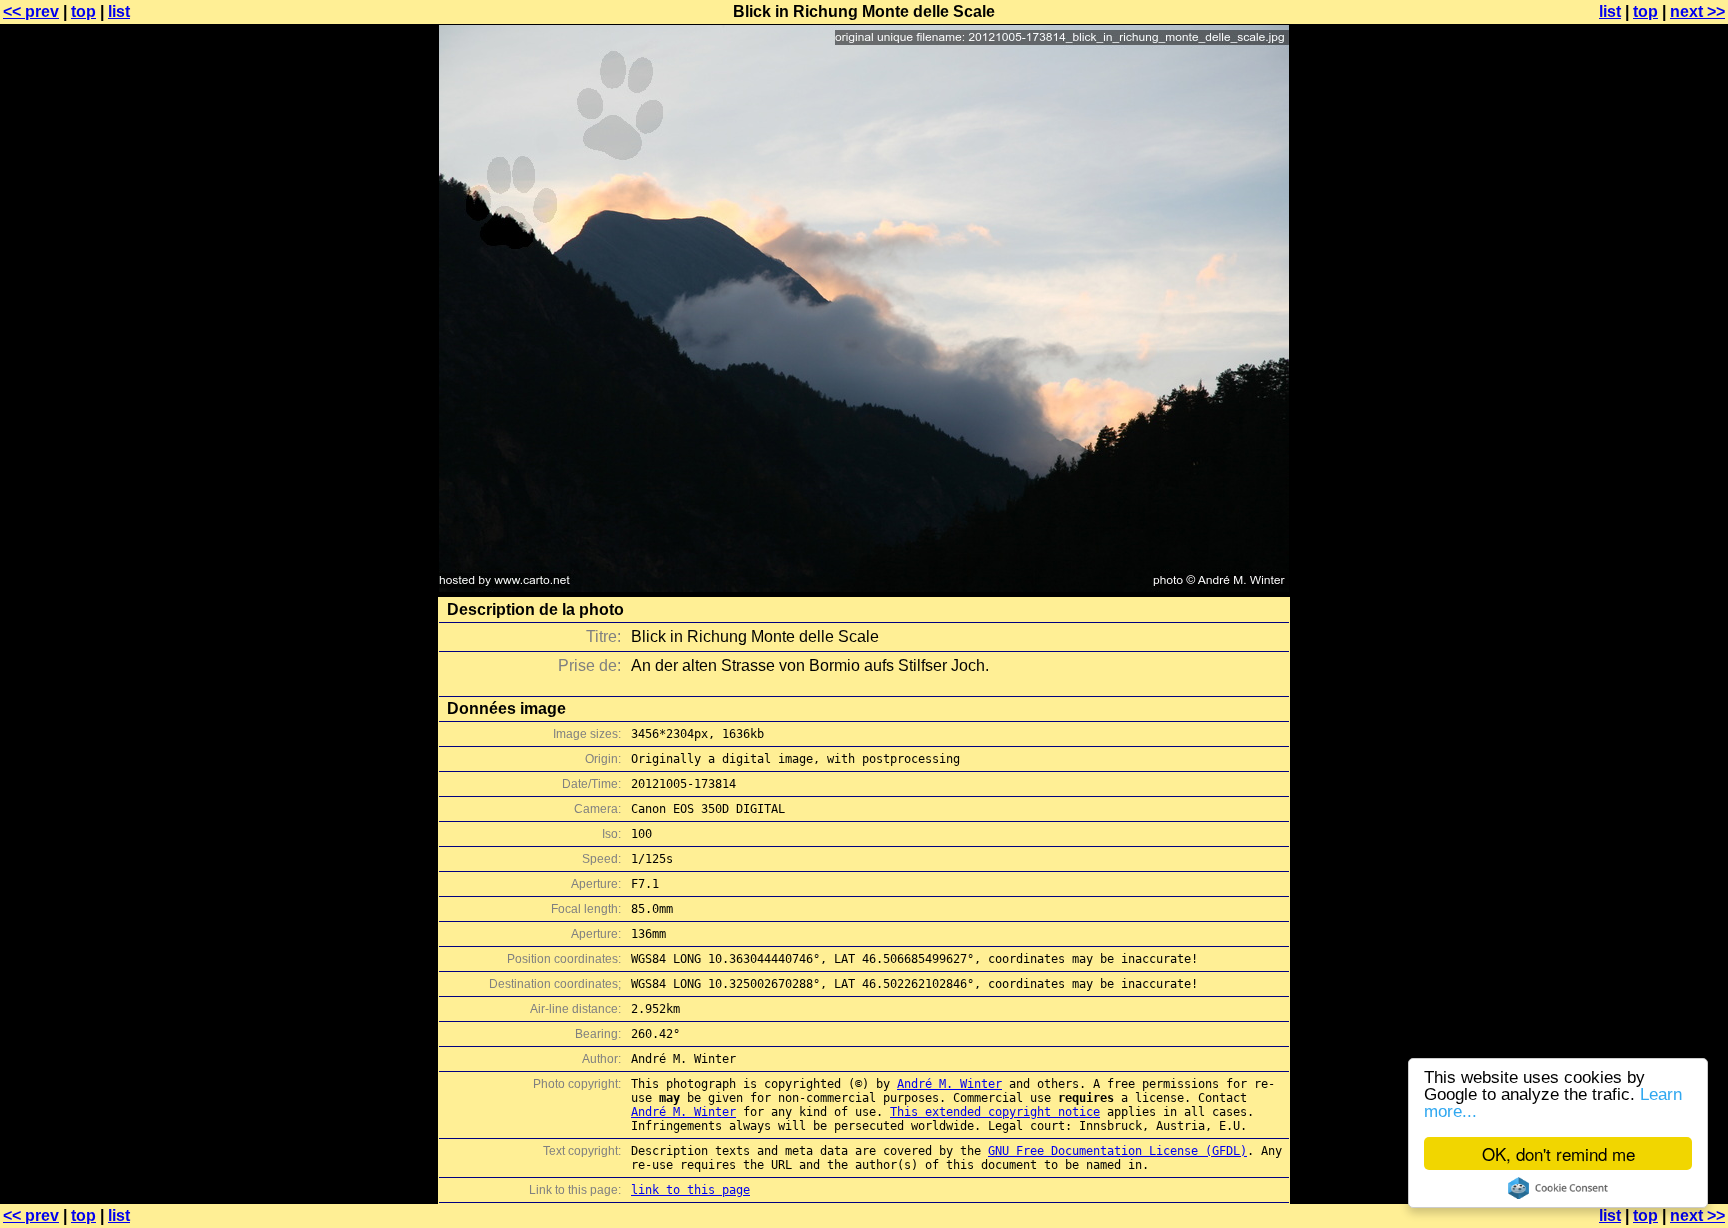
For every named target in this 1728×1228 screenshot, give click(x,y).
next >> (1697, 11)
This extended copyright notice (995, 1112)
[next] (864, 586)
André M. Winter (949, 1084)
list (119, 11)
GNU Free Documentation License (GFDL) (1117, 1151)
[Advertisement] (1647, 495)
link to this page (690, 1190)
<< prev (31, 11)
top (83, 11)
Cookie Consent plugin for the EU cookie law (1558, 1188)
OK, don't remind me (1558, 1153)
